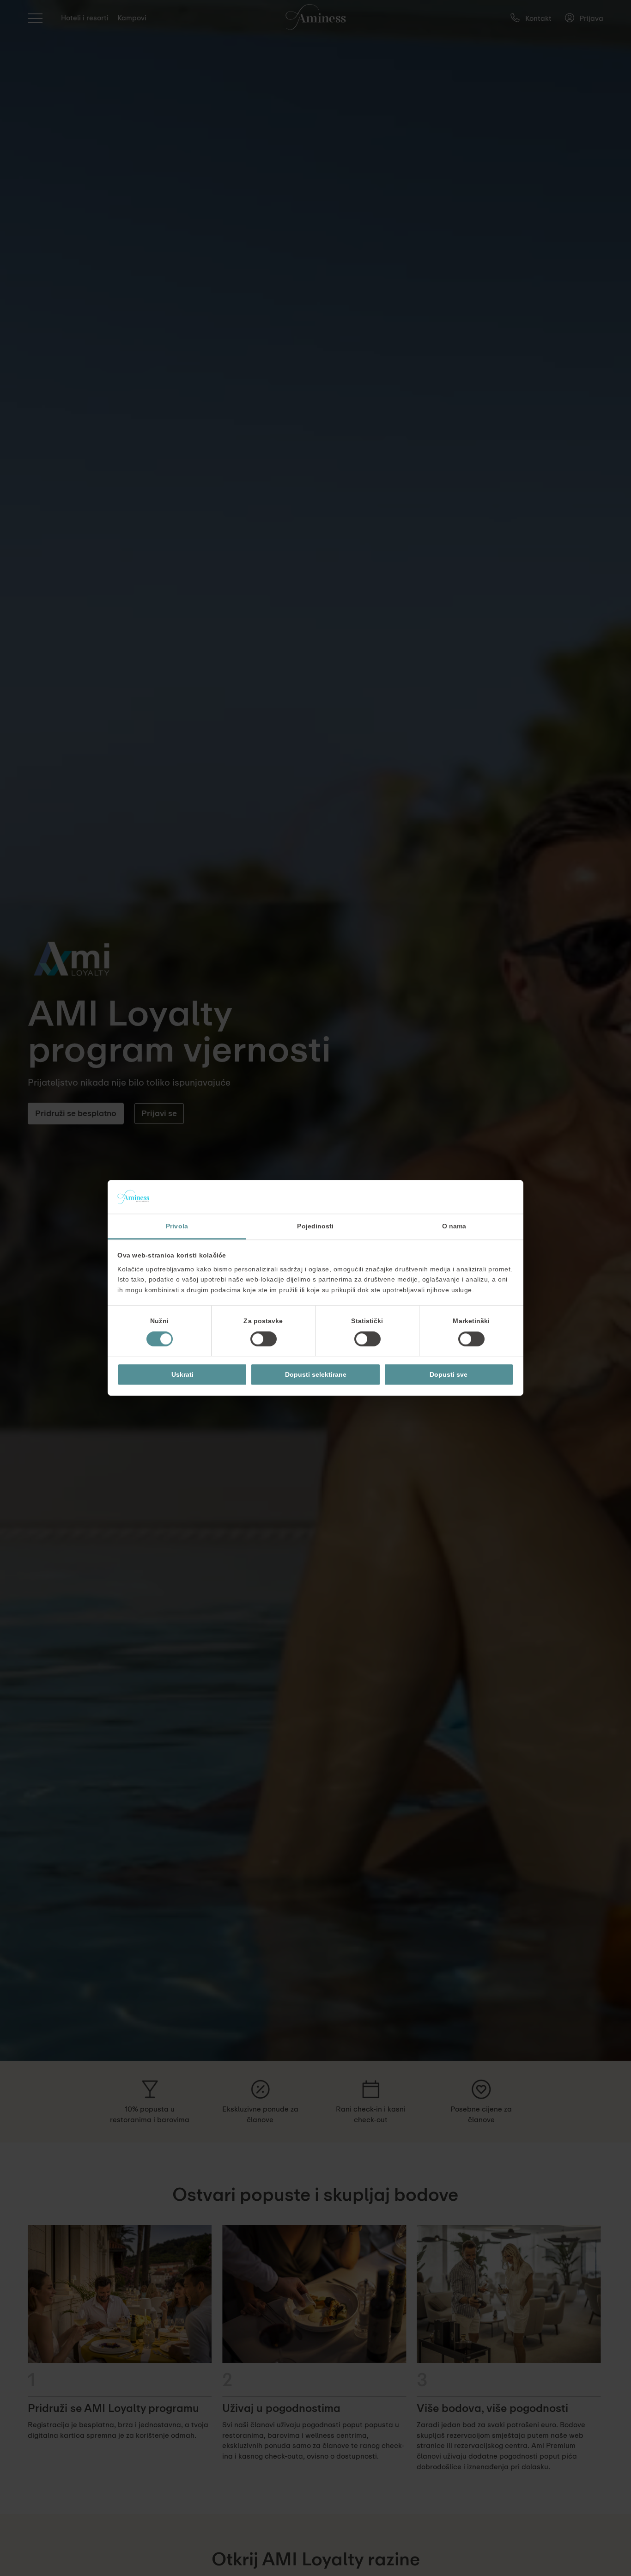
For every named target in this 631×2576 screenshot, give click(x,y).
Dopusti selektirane (316, 1374)
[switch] (264, 1339)
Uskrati (182, 1374)
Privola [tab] (177, 1226)
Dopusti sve (449, 1374)
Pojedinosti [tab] (315, 1226)
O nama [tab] (454, 1226)
